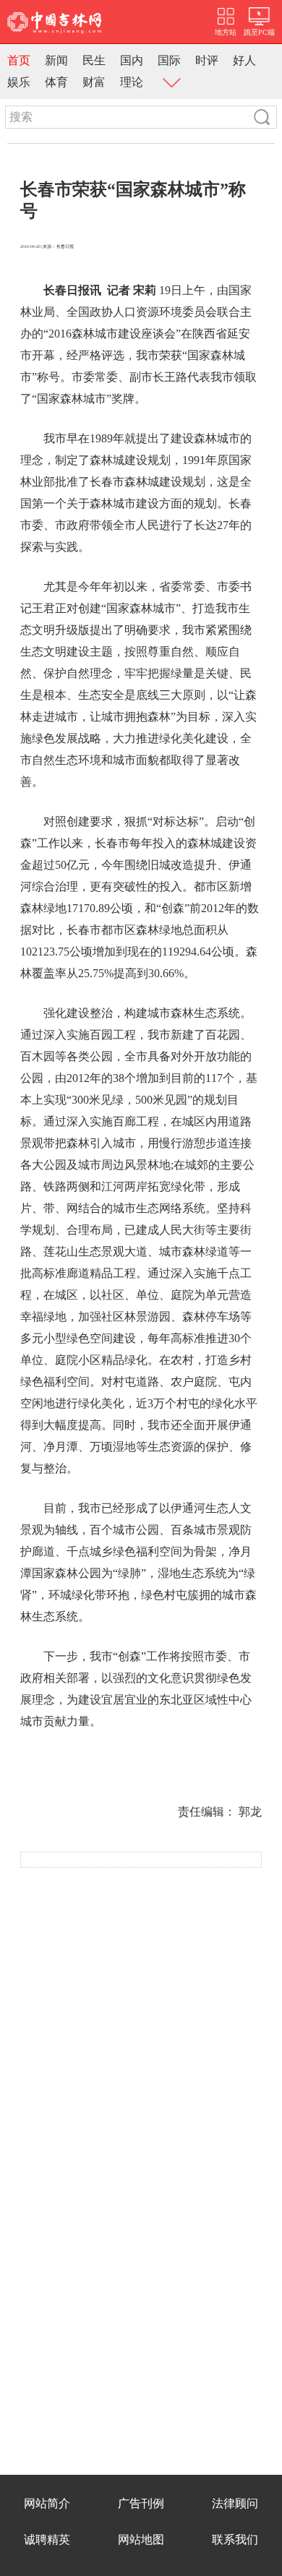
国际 (169, 60)
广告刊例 (141, 2503)
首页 (19, 60)
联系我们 (235, 2539)
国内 (132, 60)
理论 (132, 82)
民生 (94, 60)
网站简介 (47, 2503)
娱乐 (19, 82)
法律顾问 (235, 2503)
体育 (56, 82)
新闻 (56, 60)
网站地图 (141, 2539)
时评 (207, 60)
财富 (94, 82)
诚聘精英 (47, 2539)
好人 (244, 60)
